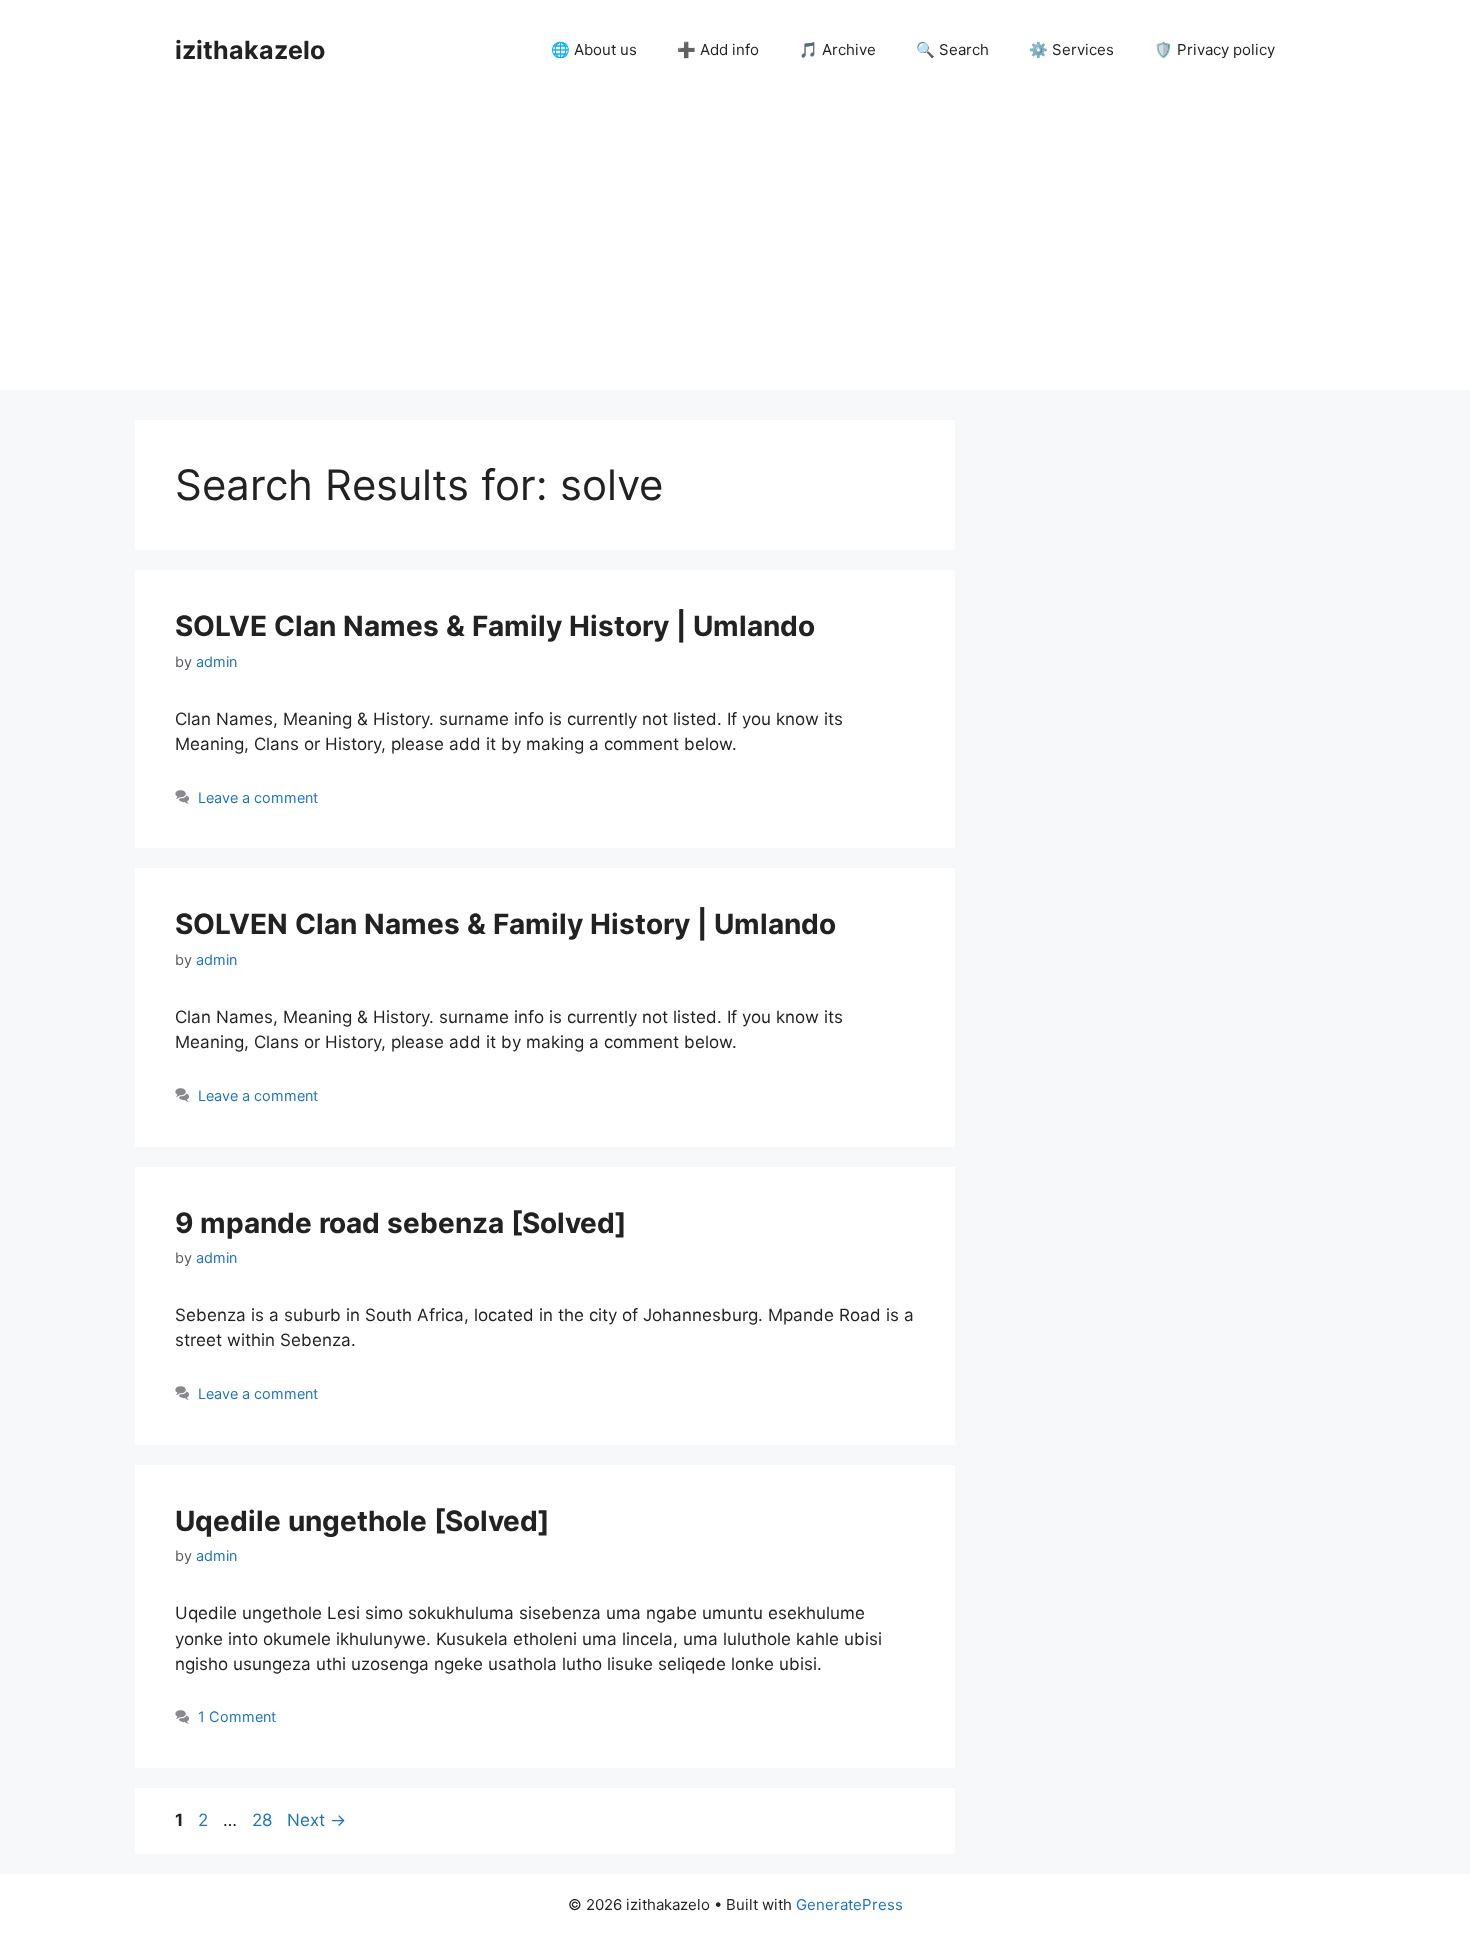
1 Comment (237, 1716)
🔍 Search (952, 49)
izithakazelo (250, 50)
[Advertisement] (735, 250)
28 (264, 1820)
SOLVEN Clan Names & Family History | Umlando (505, 924)
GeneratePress (849, 1904)
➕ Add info (718, 49)
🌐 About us (594, 49)
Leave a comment (258, 797)
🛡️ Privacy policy (1214, 49)
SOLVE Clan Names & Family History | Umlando (495, 626)
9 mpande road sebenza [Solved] (400, 1223)
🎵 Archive (837, 49)
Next (316, 1820)
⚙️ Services (1071, 49)
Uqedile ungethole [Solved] (362, 1521)
